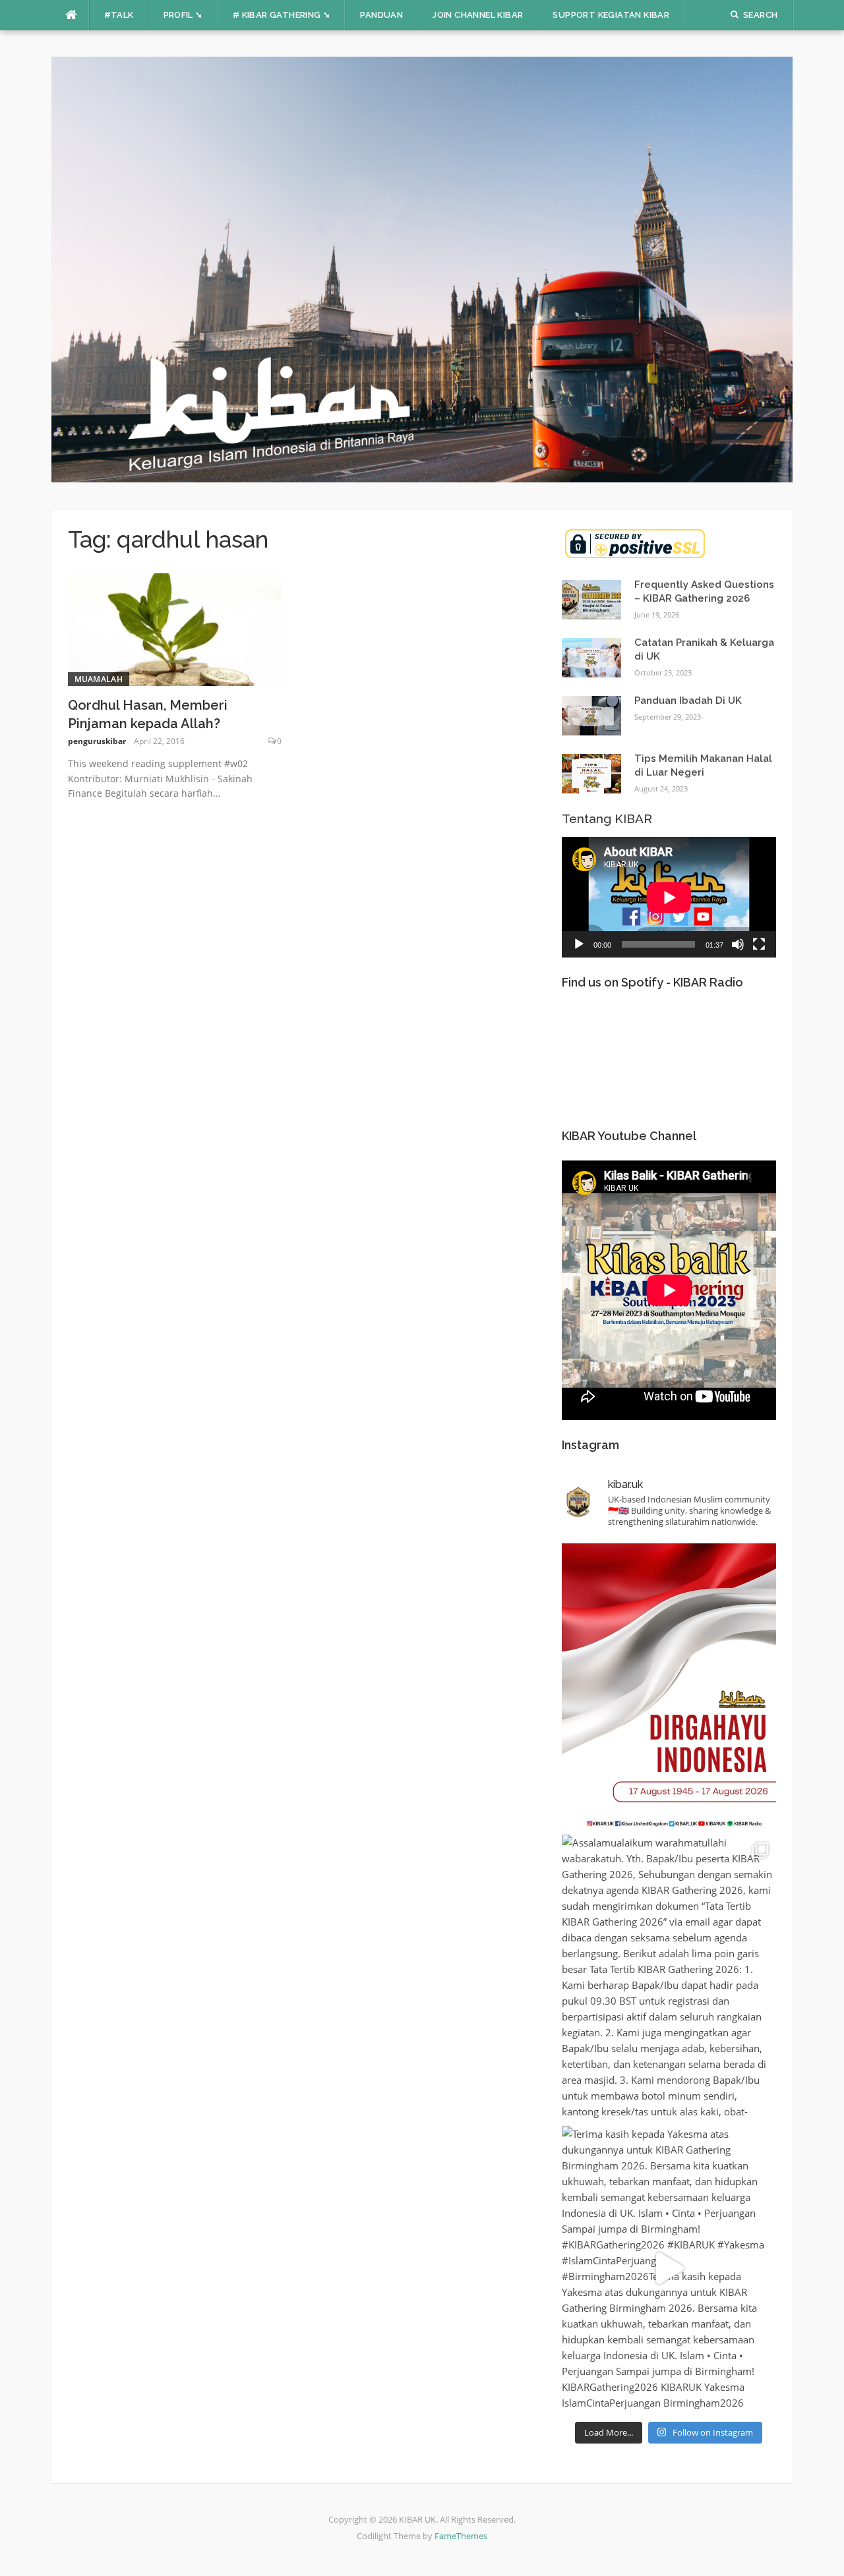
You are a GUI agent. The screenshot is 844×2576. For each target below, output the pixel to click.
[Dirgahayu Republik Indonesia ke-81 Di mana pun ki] (669, 1686)
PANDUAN (381, 15)
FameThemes (461, 2536)
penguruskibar (97, 741)
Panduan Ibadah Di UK (688, 701)
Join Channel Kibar (478, 15)
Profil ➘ (183, 15)
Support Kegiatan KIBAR (611, 15)
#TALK (119, 15)
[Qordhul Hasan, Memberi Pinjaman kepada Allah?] (175, 628)
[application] (669, 897)
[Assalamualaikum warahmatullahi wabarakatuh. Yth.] (669, 1977)
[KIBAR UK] (422, 268)
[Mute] (738, 944)
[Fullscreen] (759, 944)
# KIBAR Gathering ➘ (282, 15)
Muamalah (99, 679)
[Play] (579, 944)
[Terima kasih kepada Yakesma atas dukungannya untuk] (669, 2268)
